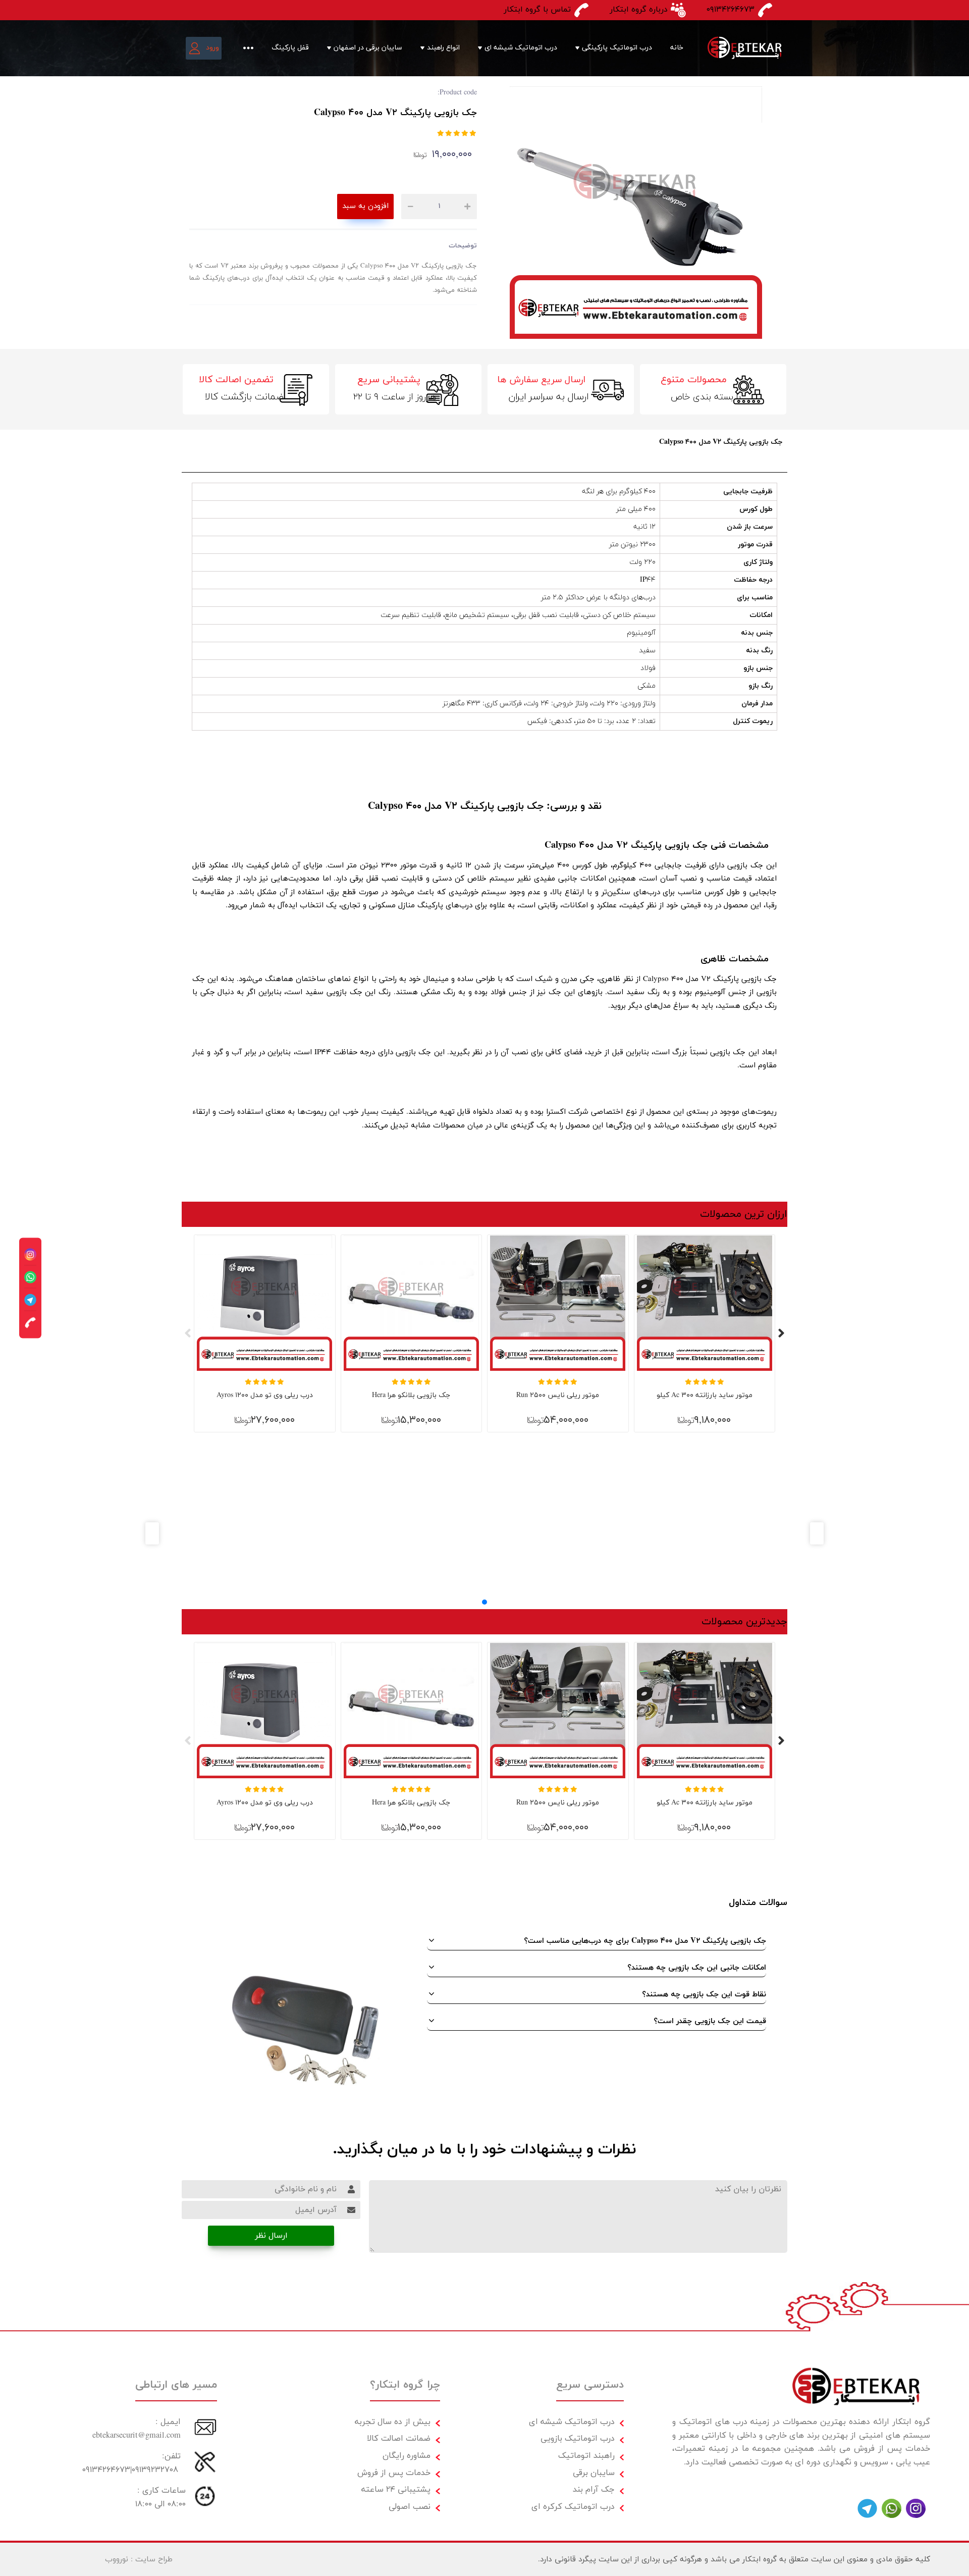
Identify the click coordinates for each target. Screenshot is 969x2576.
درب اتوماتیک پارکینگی (617, 48)
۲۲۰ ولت (642, 562)
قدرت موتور (755, 545)
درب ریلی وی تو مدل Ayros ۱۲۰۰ (265, 1395)
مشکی (647, 686)
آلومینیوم (641, 633)
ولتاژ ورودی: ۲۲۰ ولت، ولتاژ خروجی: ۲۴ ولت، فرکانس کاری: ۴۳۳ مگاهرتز (549, 704)
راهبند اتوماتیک (586, 2456)
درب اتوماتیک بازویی (578, 2438)
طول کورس (756, 509)
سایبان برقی (594, 2473)
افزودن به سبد (365, 206)
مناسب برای (755, 598)
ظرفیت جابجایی (748, 492)
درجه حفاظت (753, 580)
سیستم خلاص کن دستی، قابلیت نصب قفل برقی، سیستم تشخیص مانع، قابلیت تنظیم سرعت (518, 615)
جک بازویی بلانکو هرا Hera (411, 1395)
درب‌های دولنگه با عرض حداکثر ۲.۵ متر (598, 598)
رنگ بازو (761, 686)
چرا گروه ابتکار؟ (405, 2385)
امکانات (761, 615)
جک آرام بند (594, 2489)
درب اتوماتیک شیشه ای (521, 48)
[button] (484, 1602)
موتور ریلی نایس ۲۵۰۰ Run (558, 1395)
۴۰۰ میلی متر (636, 509)
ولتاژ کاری (758, 562)
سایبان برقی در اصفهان (368, 48)
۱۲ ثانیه (644, 527)
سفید (647, 651)
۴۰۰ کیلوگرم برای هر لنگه (619, 492)
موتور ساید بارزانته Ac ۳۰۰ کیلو (705, 1395)
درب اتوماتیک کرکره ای (573, 2507)
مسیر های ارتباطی (176, 2385)
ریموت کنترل (753, 721)
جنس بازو (758, 668)
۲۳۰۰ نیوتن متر (632, 545)
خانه (677, 48)
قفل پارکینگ (290, 48)
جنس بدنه (757, 633)
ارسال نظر (271, 2236)
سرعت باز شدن (750, 527)
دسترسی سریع (590, 2385)
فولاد (648, 668)
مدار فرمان (757, 704)
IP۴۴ (648, 580)
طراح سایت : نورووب (139, 2559)
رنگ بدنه (759, 651)
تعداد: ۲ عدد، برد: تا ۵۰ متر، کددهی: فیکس (591, 721)
